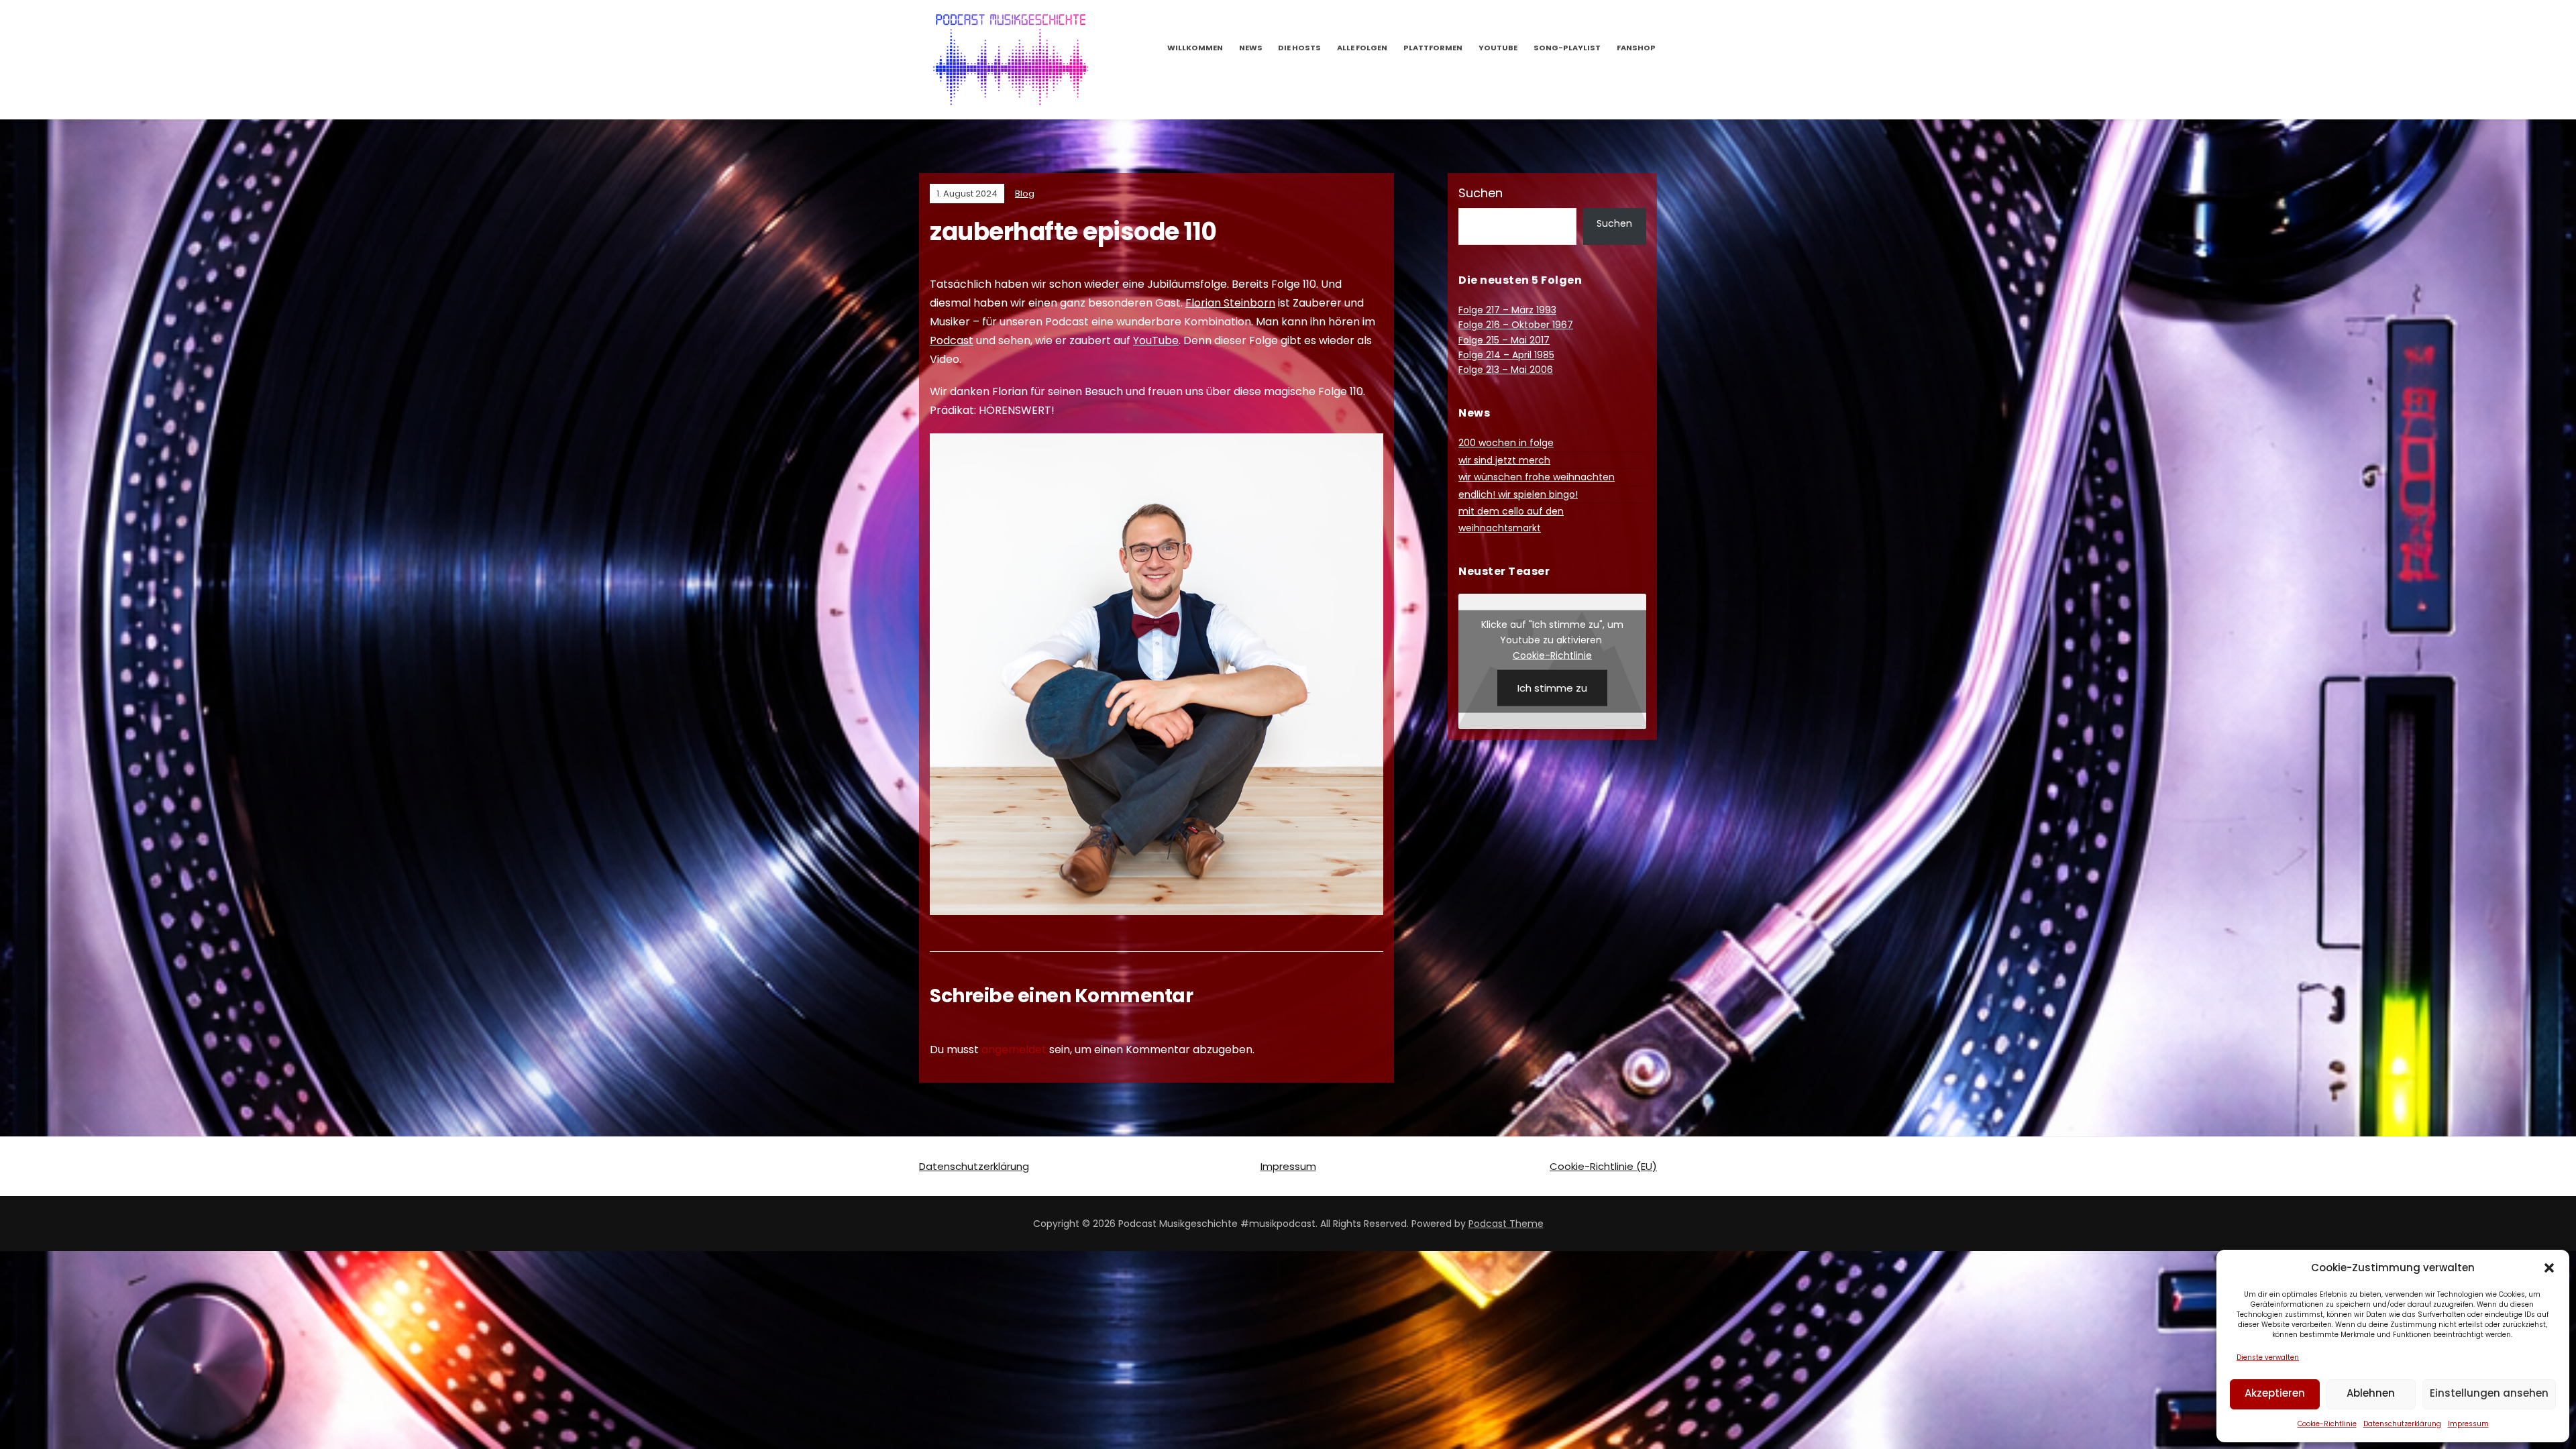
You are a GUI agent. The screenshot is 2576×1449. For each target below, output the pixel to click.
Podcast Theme (1506, 1224)
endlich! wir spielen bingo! (1518, 494)
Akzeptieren (2275, 1393)
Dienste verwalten (2268, 1357)
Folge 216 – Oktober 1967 (1516, 325)
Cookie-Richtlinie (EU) (1603, 1166)
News (1251, 48)
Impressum (2468, 1424)
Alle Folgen (1362, 48)
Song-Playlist (1567, 48)
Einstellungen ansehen (2489, 1393)
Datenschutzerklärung (2402, 1424)
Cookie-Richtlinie (2327, 1424)
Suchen (1481, 193)
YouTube (1498, 48)
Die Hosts (1299, 48)
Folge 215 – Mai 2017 (1504, 340)
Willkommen (1195, 48)
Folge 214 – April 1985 (1506, 355)
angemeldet (1014, 1050)
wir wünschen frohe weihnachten (1537, 477)
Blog (1025, 194)
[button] (2549, 1268)
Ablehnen (2371, 1393)
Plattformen (1433, 48)
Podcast (952, 340)
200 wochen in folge (1506, 443)
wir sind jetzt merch (1504, 460)
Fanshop (1636, 48)
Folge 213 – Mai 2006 (1506, 370)
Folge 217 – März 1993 (1507, 310)
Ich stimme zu (1552, 687)
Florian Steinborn (1230, 303)
